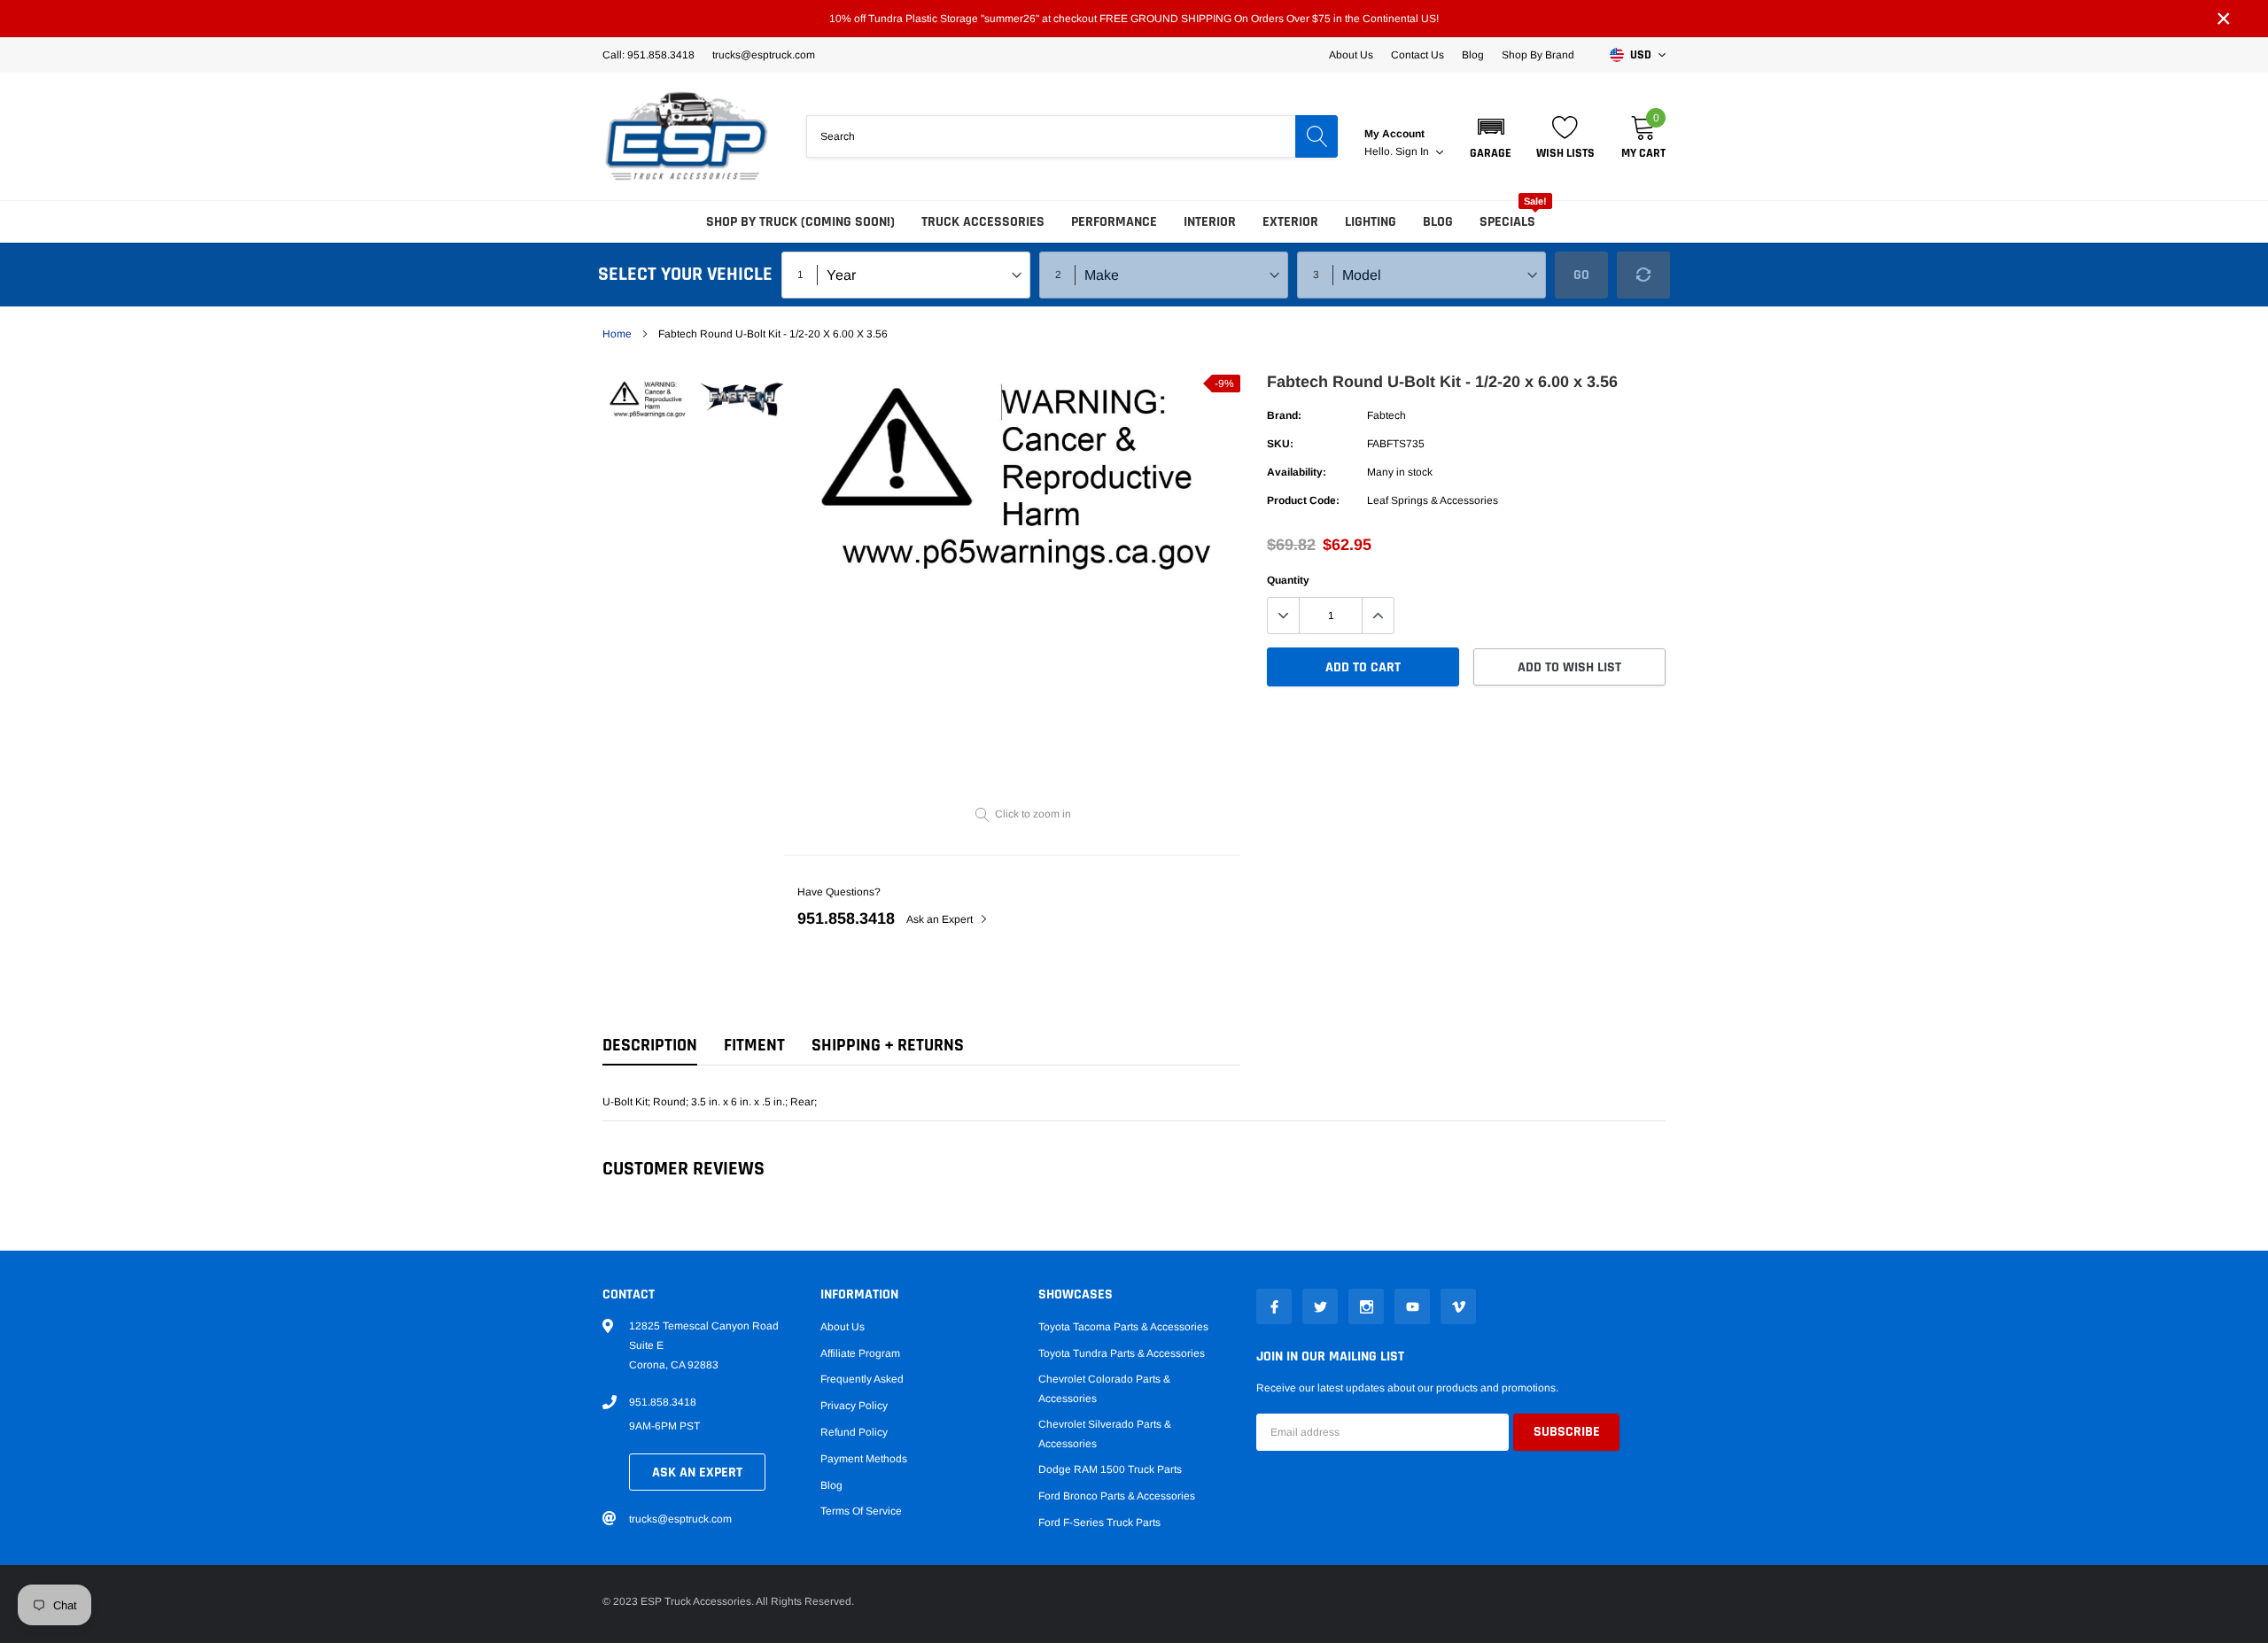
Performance (1114, 222)
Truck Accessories (983, 222)
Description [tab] (650, 1046)
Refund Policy (854, 1432)
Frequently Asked (862, 1379)
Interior (1210, 222)
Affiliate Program (860, 1353)
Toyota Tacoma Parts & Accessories (1123, 1327)
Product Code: (1303, 500)
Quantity (1288, 580)
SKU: (1280, 444)
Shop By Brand (1538, 55)
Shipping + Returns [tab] (888, 1046)
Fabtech (1386, 415)
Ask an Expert (941, 919)
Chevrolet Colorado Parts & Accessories (1104, 1389)
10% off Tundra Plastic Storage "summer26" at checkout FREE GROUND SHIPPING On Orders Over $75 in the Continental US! (1134, 19)
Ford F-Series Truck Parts (1099, 1523)
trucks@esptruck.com (680, 1519)
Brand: (1284, 415)
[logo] (687, 136)
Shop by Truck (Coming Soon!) (800, 222)
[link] (649, 399)
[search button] (1317, 136)
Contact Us (1417, 55)
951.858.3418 (846, 918)
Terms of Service (861, 1511)
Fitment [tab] (754, 1046)
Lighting (1371, 222)
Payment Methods (864, 1459)
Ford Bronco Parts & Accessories (1117, 1496)
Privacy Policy (854, 1406)
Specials (1507, 222)
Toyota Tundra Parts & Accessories (1122, 1353)
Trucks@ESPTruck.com (764, 55)
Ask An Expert (697, 1472)
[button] (1491, 136)
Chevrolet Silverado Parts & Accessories (1105, 1434)
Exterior (1290, 222)
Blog (1473, 55)
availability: (1297, 472)
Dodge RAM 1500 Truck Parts (1110, 1469)
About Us (1351, 55)
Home (617, 334)
